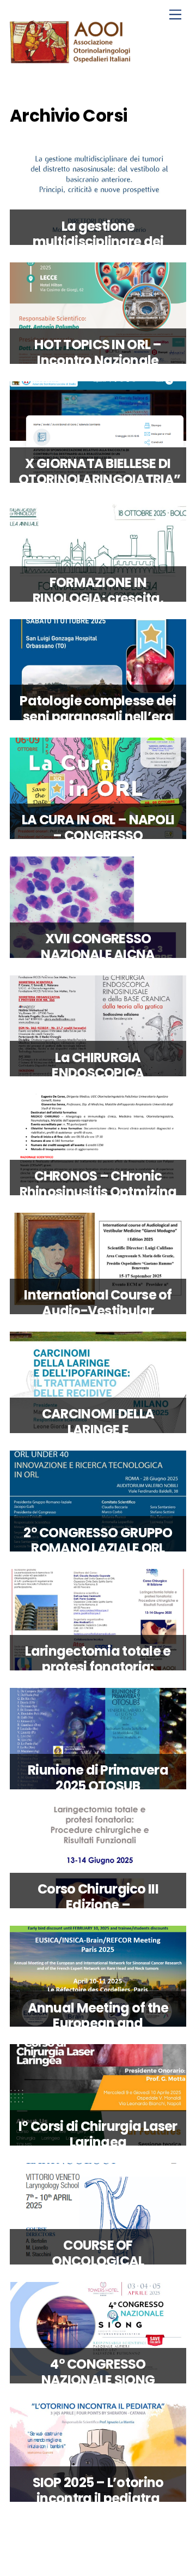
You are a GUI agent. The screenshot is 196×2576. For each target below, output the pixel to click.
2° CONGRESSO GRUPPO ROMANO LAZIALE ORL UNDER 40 (98, 1548)
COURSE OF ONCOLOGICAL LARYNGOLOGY (98, 2261)
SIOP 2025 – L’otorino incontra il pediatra (98, 2490)
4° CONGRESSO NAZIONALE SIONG (98, 2372)
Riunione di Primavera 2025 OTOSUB (98, 1778)
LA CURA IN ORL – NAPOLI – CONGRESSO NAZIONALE (98, 835)
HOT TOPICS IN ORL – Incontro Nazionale (98, 352)
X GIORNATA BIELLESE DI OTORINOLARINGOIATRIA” (99, 471)
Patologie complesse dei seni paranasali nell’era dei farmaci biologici (98, 717)
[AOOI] (72, 59)
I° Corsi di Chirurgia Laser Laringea (98, 2134)
